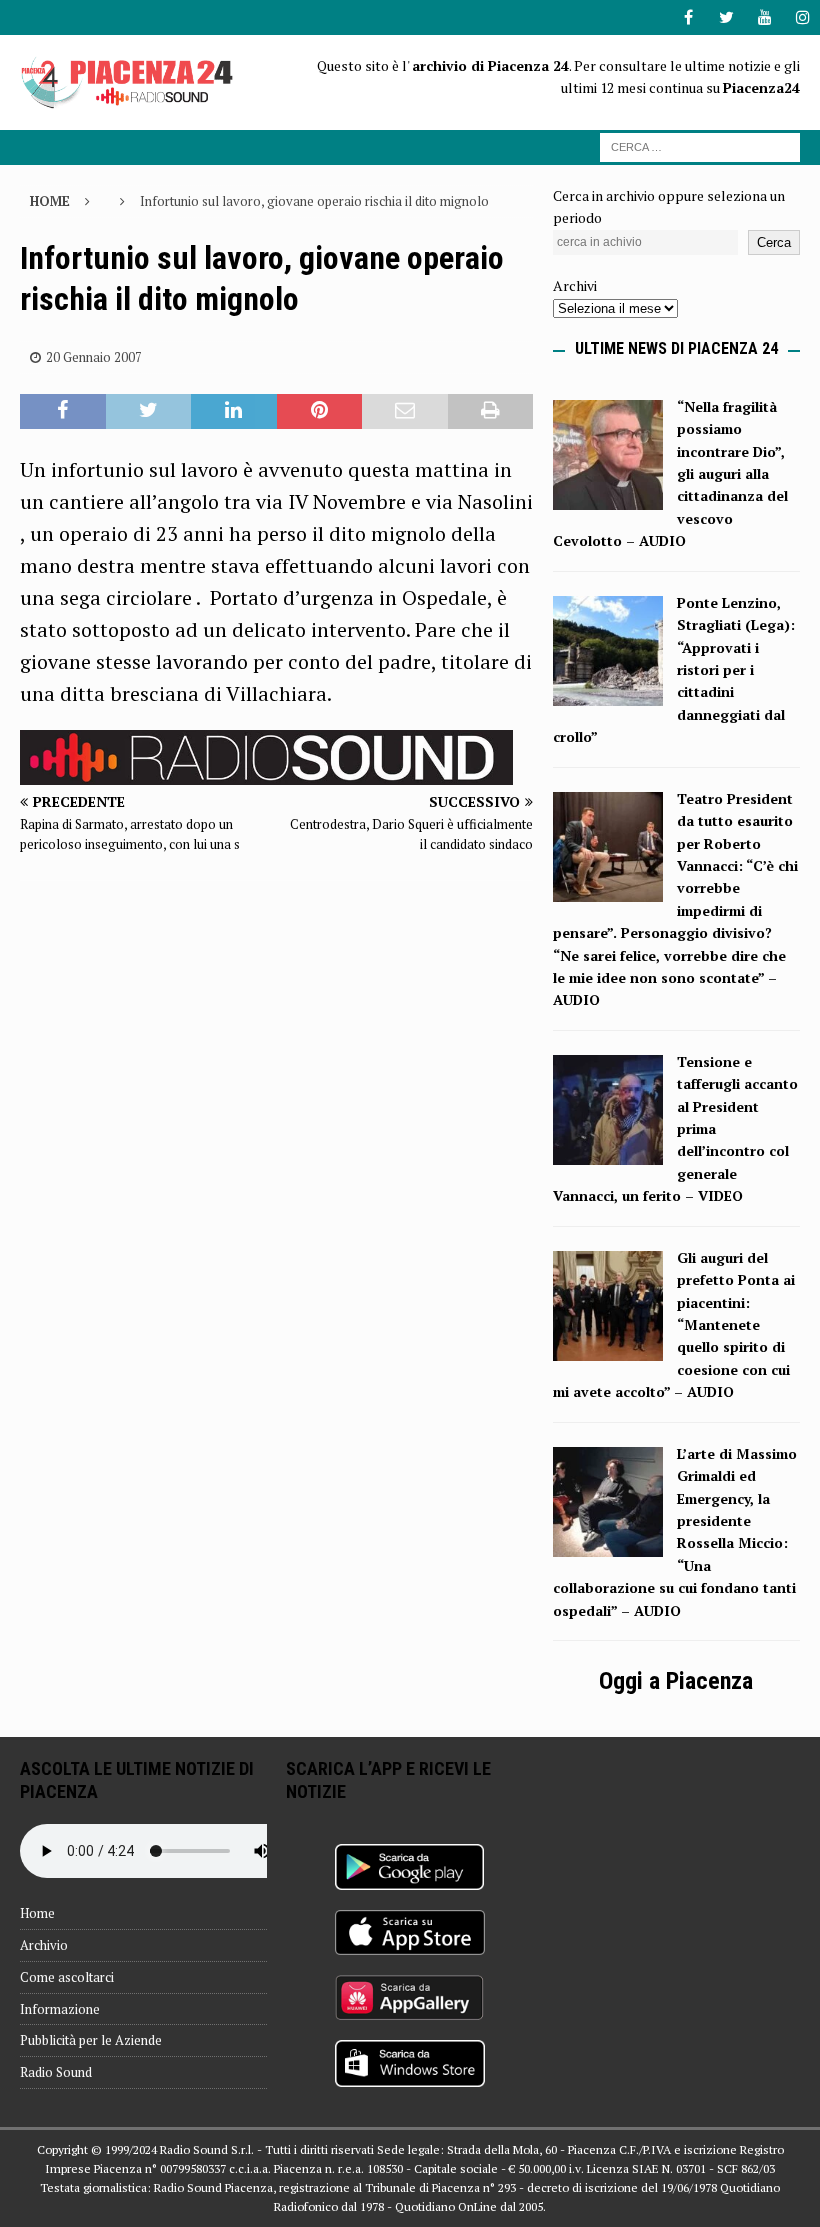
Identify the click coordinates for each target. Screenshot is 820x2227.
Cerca (774, 242)
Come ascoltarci (67, 1977)
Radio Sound (56, 2072)
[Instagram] (802, 17)
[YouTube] (764, 17)
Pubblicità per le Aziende (91, 2040)
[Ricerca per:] (700, 145)
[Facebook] (688, 17)
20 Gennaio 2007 (94, 357)
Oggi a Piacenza (676, 1681)
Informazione (60, 2009)
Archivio (44, 1945)
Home (37, 1913)
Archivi (575, 285)
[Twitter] (726, 17)
